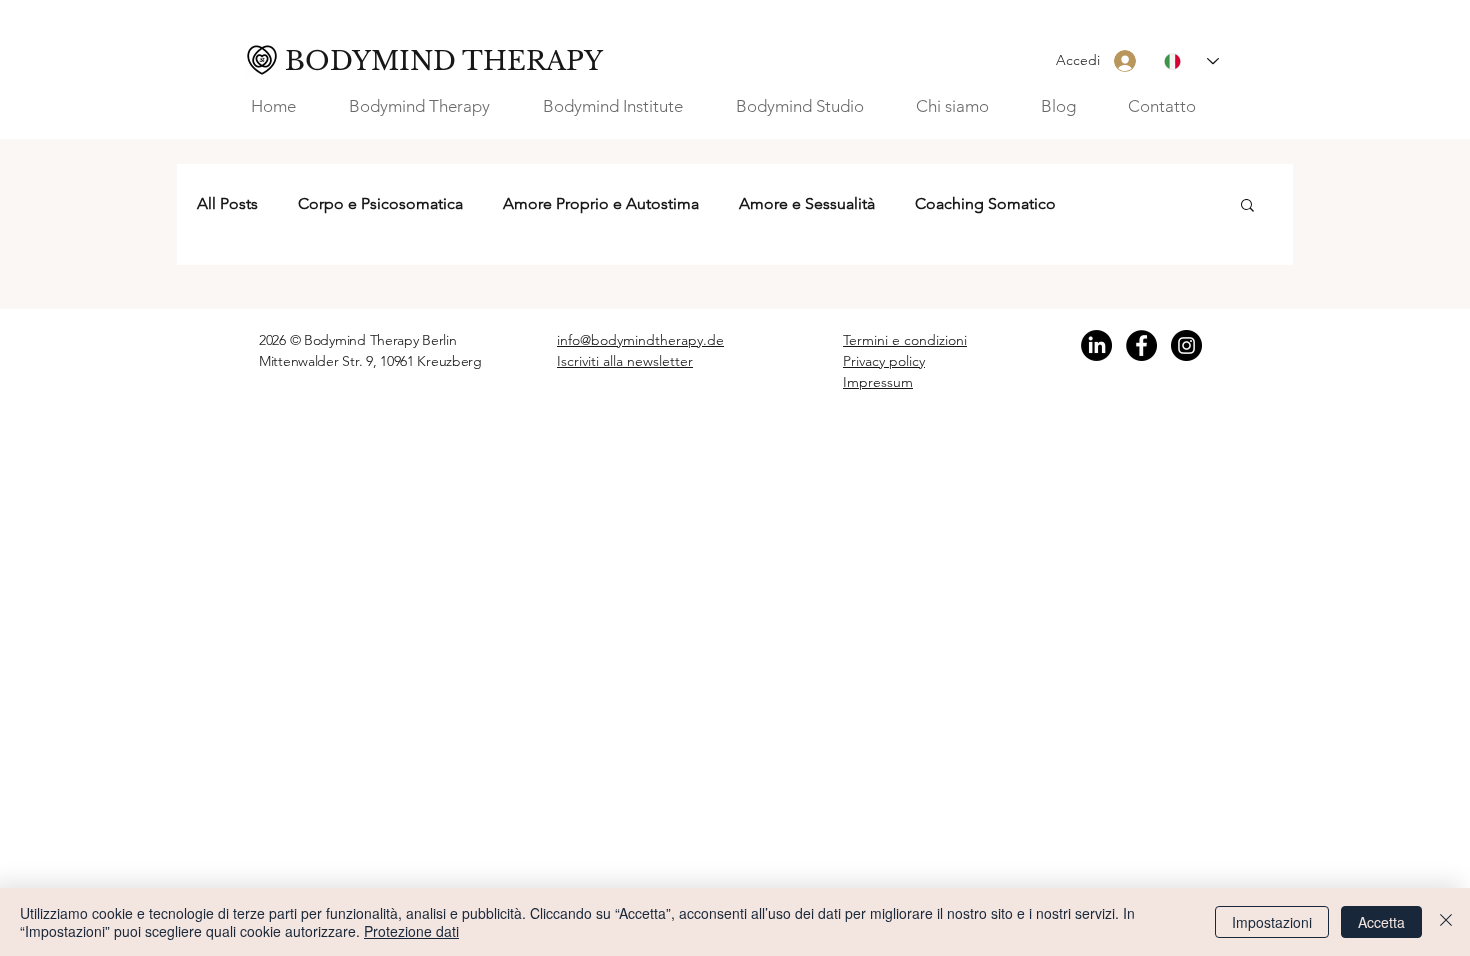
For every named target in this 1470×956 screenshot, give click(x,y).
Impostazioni (1272, 922)
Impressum (878, 382)
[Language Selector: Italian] (1191, 61)
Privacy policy (884, 361)
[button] (963, 106)
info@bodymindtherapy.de (640, 340)
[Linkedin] (1096, 345)
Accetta (1381, 922)
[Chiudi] (1446, 922)
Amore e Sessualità (807, 203)
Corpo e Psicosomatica (380, 203)
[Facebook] (1141, 345)
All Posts (227, 203)
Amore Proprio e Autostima (601, 203)
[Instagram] (1186, 345)
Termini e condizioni (905, 340)
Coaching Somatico (985, 203)
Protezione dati (411, 931)
